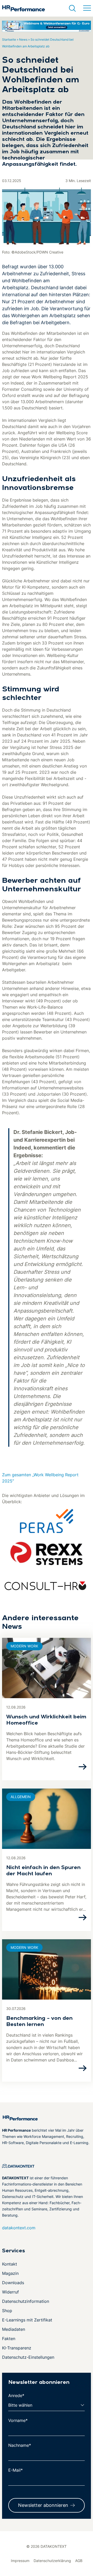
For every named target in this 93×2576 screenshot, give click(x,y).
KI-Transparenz (17, 2348)
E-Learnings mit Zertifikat (27, 2320)
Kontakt (10, 2264)
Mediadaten (14, 2329)
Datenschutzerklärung (52, 2561)
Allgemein (21, 1797)
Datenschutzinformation (26, 2301)
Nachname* (20, 2445)
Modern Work (24, 1646)
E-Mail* (16, 2470)
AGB (79, 2561)
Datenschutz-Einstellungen (28, 2357)
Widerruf (10, 2292)
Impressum (20, 2561)
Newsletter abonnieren (43, 2505)
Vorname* (18, 2420)
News (23, 39)
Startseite (9, 39)
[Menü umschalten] (87, 8)
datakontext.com (19, 2228)
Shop (7, 2311)
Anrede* (16, 2396)
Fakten (9, 2339)
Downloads (13, 2283)
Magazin (10, 2273)
